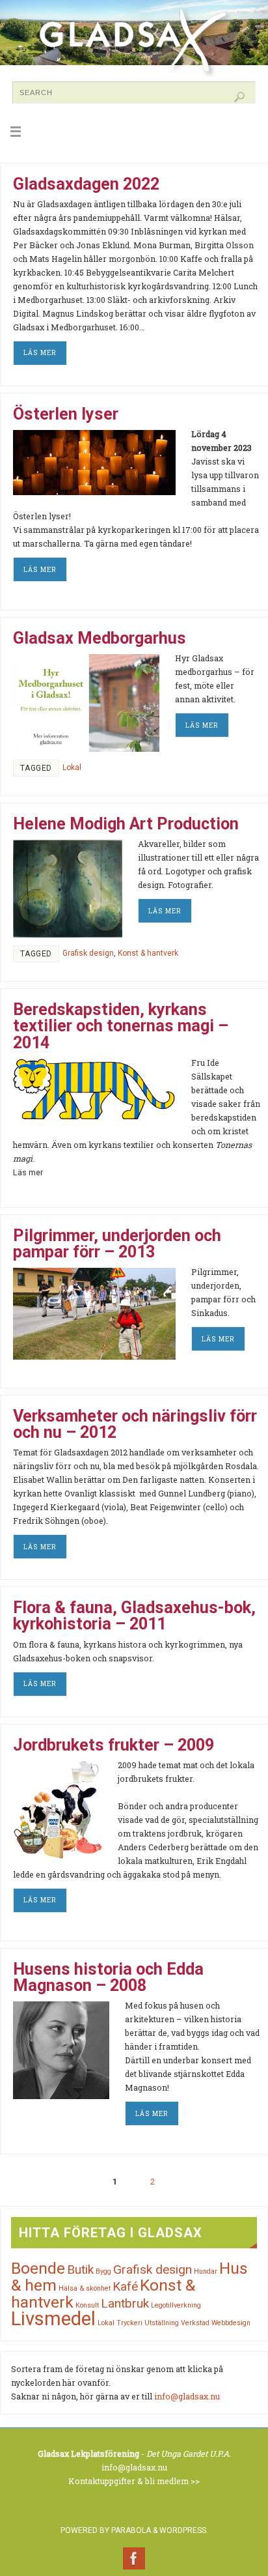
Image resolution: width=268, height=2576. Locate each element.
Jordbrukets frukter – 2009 (114, 1745)
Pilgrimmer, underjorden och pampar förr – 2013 (117, 1244)
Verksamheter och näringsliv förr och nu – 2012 (135, 1424)
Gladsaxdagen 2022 (86, 184)
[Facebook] (134, 2558)
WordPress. (184, 2530)
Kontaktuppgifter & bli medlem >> (134, 2481)
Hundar (206, 2271)
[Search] (239, 97)
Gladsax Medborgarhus (100, 638)
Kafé (125, 2286)
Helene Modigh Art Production (126, 824)
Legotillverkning (176, 2305)
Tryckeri (129, 2323)
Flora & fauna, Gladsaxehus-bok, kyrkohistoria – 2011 (134, 1616)
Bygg (103, 2271)
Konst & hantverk (148, 953)
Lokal (72, 767)
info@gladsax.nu (187, 2396)
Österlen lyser (66, 414)
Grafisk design (88, 953)
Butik (80, 2269)
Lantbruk (125, 2303)
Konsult (87, 2305)
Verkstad (195, 2323)
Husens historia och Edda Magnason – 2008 (108, 1977)
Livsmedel (53, 2319)
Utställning (162, 2323)
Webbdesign (231, 2323)
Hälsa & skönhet (85, 2288)
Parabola (131, 2530)
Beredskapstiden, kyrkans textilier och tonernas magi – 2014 (121, 1026)
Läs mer (40, 352)
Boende (38, 2268)
